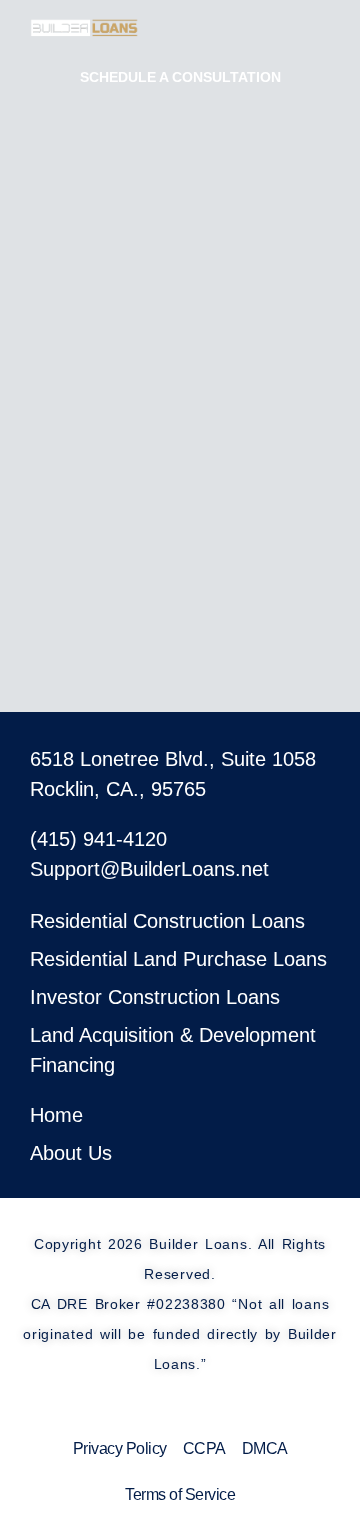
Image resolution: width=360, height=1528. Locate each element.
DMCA (265, 1448)
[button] (349, 26)
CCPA (204, 1448)
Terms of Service (180, 1494)
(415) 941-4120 (98, 839)
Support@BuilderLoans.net (149, 869)
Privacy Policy (120, 1448)
